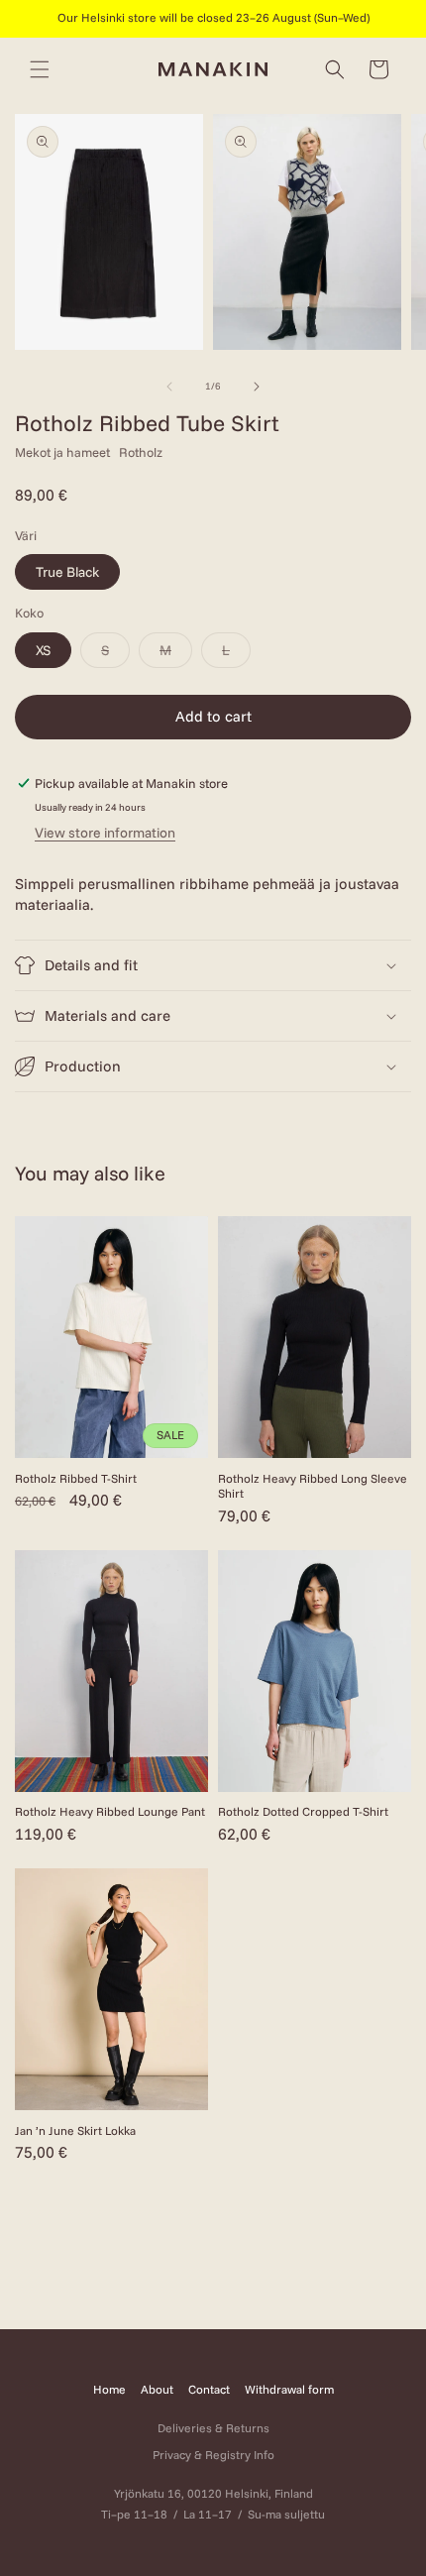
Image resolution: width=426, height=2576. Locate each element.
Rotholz (141, 452)
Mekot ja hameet (62, 452)
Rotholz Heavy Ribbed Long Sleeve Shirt (313, 1486)
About (157, 2389)
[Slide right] (257, 387)
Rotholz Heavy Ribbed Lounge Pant (110, 1811)
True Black (67, 572)
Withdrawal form (289, 2389)
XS (43, 650)
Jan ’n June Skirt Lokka (75, 2130)
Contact (209, 2389)
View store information (105, 833)
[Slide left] (169, 387)
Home (109, 2389)
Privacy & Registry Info (213, 2455)
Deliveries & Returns (213, 2428)
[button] (40, 69)
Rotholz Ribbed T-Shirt (76, 1478)
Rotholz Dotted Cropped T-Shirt (303, 1811)
